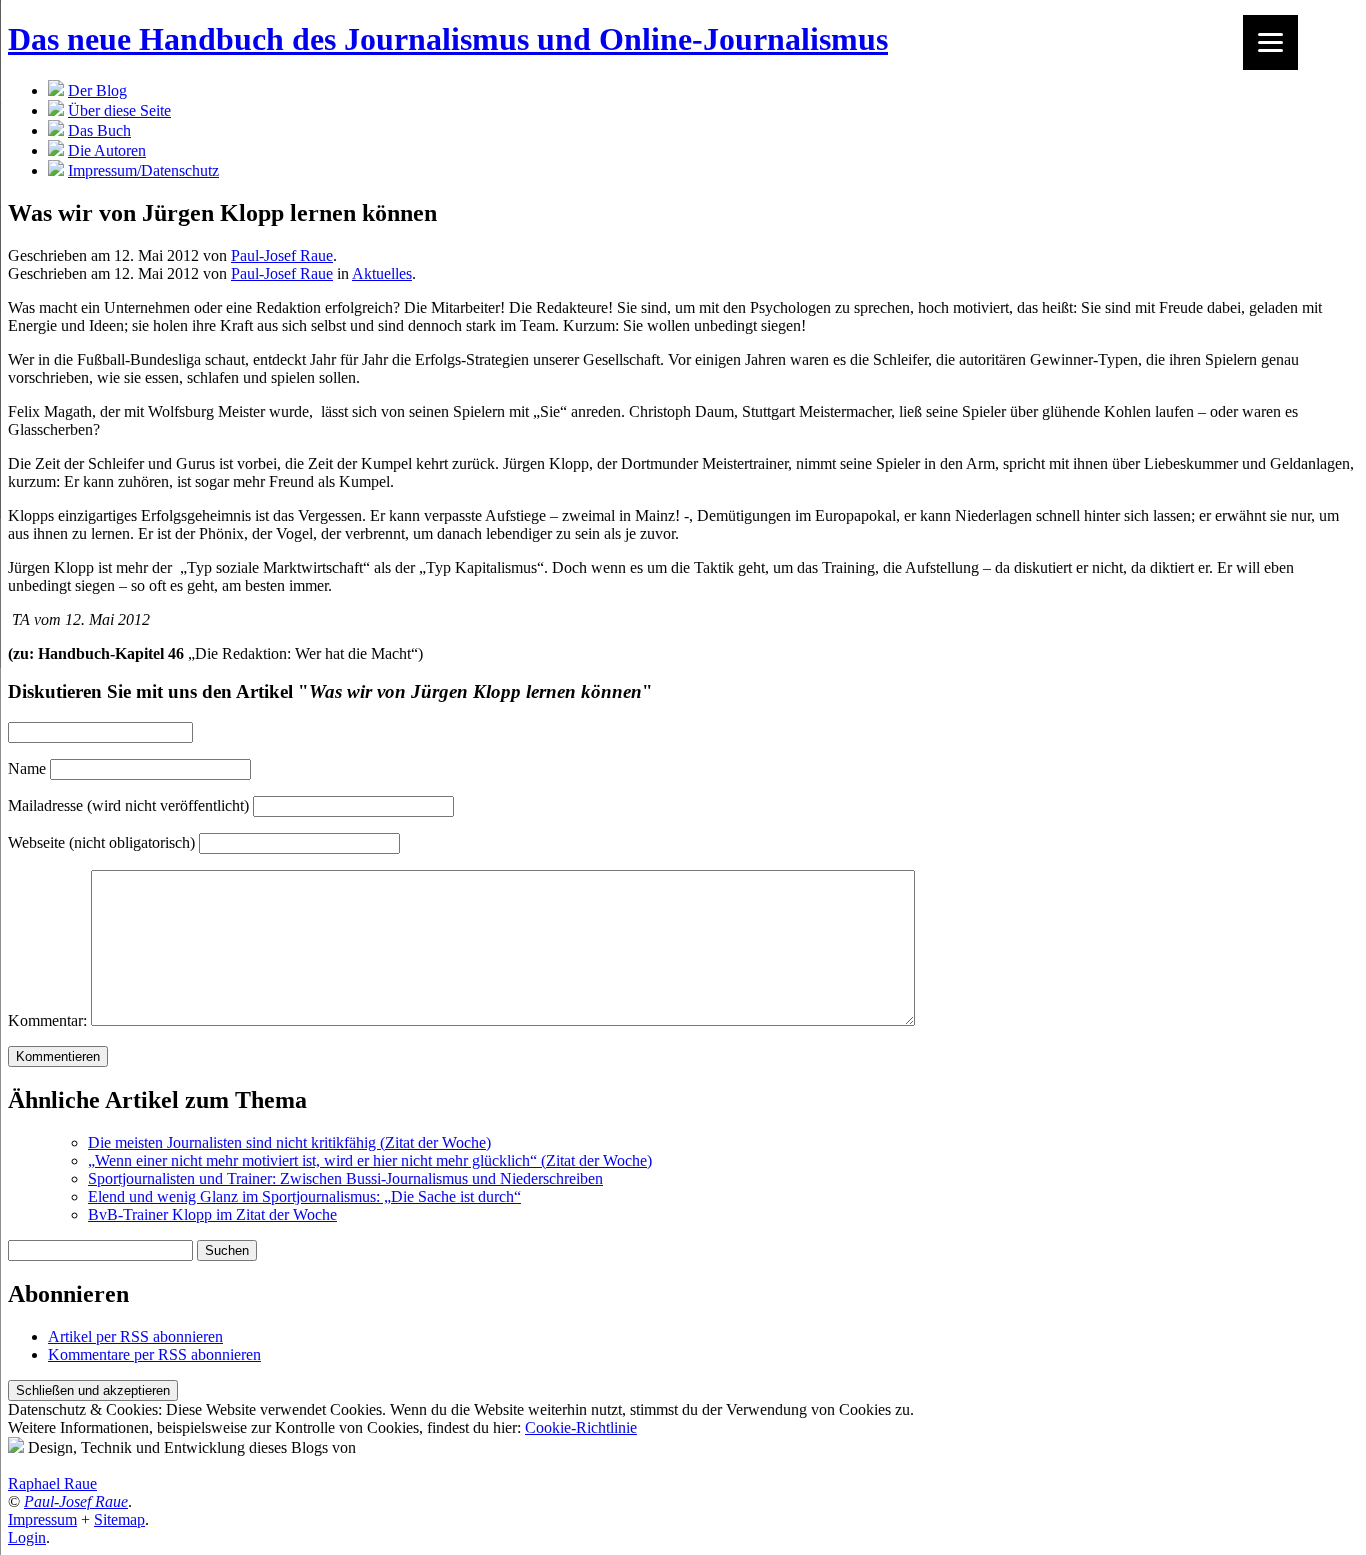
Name (27, 768)
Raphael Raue (52, 1483)
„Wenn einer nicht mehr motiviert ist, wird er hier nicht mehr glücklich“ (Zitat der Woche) (370, 1160)
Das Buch (99, 130)
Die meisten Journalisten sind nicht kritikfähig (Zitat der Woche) (289, 1142)
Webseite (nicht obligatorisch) (101, 842)
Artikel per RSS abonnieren (135, 1336)
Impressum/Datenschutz (143, 170)
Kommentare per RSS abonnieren (154, 1354)
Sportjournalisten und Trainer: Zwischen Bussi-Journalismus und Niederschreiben (345, 1178)
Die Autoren (107, 150)
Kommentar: (47, 1020)
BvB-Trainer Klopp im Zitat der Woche (212, 1214)
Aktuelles (382, 273)
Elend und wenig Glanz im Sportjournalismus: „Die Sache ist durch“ (304, 1196)
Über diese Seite (119, 110)
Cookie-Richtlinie (581, 1427)
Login (27, 1537)
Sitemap (119, 1519)
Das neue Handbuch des (448, 39)
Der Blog (97, 90)
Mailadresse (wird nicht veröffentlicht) (128, 805)
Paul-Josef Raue (282, 255)
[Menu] (1270, 42)
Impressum (42, 1519)
